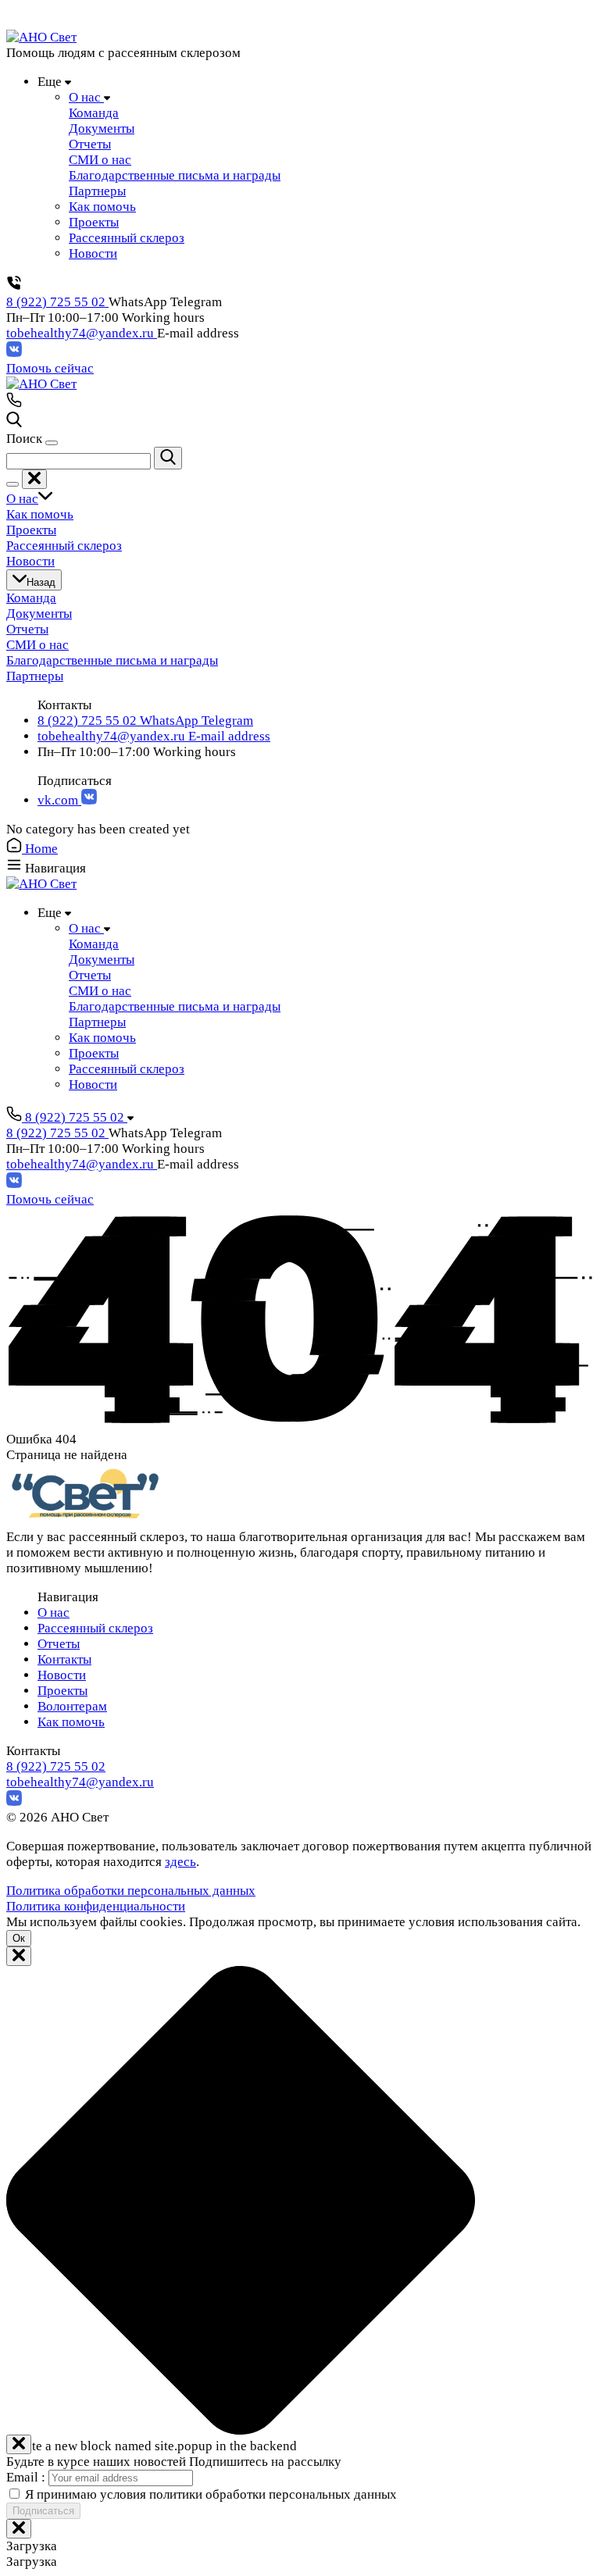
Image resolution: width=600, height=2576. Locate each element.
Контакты (64, 1659)
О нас (54, 1613)
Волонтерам (72, 1706)
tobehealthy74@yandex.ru (82, 333)
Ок (19, 1938)
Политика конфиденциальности (96, 1906)
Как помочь (71, 1722)
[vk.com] (14, 353)
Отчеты (59, 1644)
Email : (27, 2477)
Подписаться (43, 2511)
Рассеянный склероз (95, 1628)
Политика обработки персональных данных (131, 1891)
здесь (180, 1862)
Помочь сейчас (50, 368)
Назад (41, 582)
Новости (62, 1675)
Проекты (62, 1691)
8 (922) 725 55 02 (57, 302)
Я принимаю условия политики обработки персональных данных (211, 2494)
